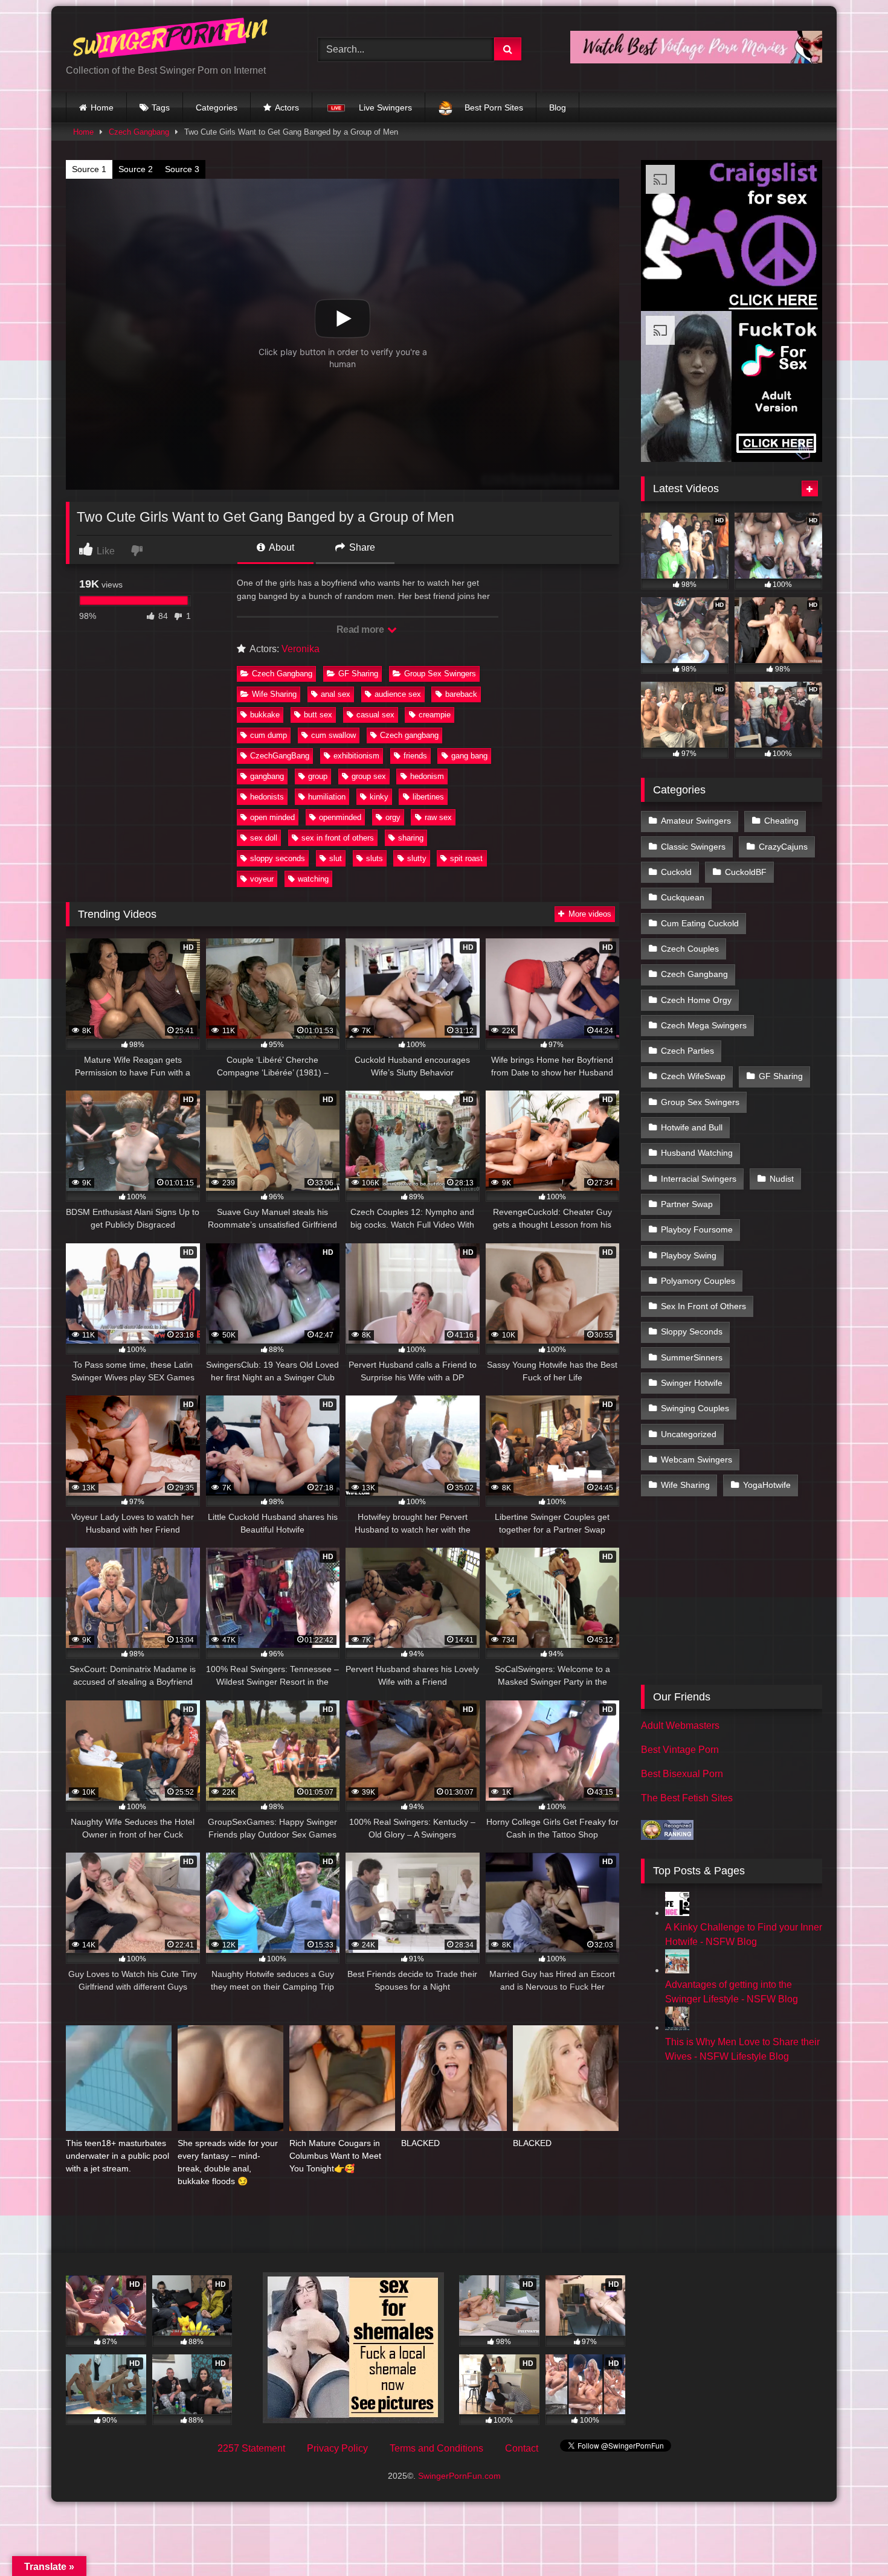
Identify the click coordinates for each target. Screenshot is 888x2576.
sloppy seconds (278, 858)
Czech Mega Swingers (704, 1025)
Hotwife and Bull (692, 1127)
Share (361, 547)
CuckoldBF (746, 872)
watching (313, 879)
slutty (417, 858)
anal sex (336, 694)
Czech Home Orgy (696, 1000)
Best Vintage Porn (680, 1750)
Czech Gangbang (139, 132)
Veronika (301, 649)
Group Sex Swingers (440, 674)
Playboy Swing (689, 1255)
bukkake (265, 715)
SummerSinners (692, 1357)
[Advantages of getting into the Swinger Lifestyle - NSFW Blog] (677, 1970)
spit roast (466, 858)
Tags (161, 107)
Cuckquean (683, 897)
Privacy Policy (337, 2448)
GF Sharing (358, 674)
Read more (361, 630)
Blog (558, 107)
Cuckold (676, 872)
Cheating (781, 821)
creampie (435, 715)
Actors (287, 107)
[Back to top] (851, 2540)
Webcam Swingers (697, 1459)
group (318, 776)
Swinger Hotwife (692, 1383)
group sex (369, 776)
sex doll (264, 838)
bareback (461, 694)
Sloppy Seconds (692, 1331)
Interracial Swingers (699, 1179)
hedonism (427, 776)
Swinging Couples (695, 1408)
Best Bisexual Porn (682, 1774)
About (281, 547)
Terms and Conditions (436, 2448)
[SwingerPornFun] (172, 40)
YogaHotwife (767, 1485)
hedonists (267, 797)
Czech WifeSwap (693, 1076)
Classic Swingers (693, 847)
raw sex (438, 817)
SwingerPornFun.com (459, 2476)
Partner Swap (687, 1204)
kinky (379, 797)
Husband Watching (697, 1153)
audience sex (398, 694)
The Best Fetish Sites (687, 1798)
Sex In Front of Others (703, 1306)
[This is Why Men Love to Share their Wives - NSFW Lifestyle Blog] (677, 2027)
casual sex (375, 715)
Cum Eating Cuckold (700, 923)
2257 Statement (251, 2448)
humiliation (327, 797)
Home (102, 107)
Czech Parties (687, 1051)
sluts (375, 858)
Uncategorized (689, 1434)
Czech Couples (690, 949)
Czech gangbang (409, 735)
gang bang (469, 756)
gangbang (267, 776)
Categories (217, 107)
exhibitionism (356, 756)
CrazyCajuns (783, 847)
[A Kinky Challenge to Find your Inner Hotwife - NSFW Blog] (677, 1913)
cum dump (269, 735)
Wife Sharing (274, 694)
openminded (340, 817)
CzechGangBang (280, 756)
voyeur (262, 879)
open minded (272, 817)
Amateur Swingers (696, 821)
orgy (393, 817)
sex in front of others (338, 838)
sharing (411, 838)
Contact (522, 2448)
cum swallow (333, 735)
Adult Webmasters (680, 1725)
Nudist (782, 1179)
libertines (428, 797)
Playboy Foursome (697, 1229)
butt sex (318, 715)
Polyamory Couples (698, 1281)
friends (415, 756)
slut (336, 858)
